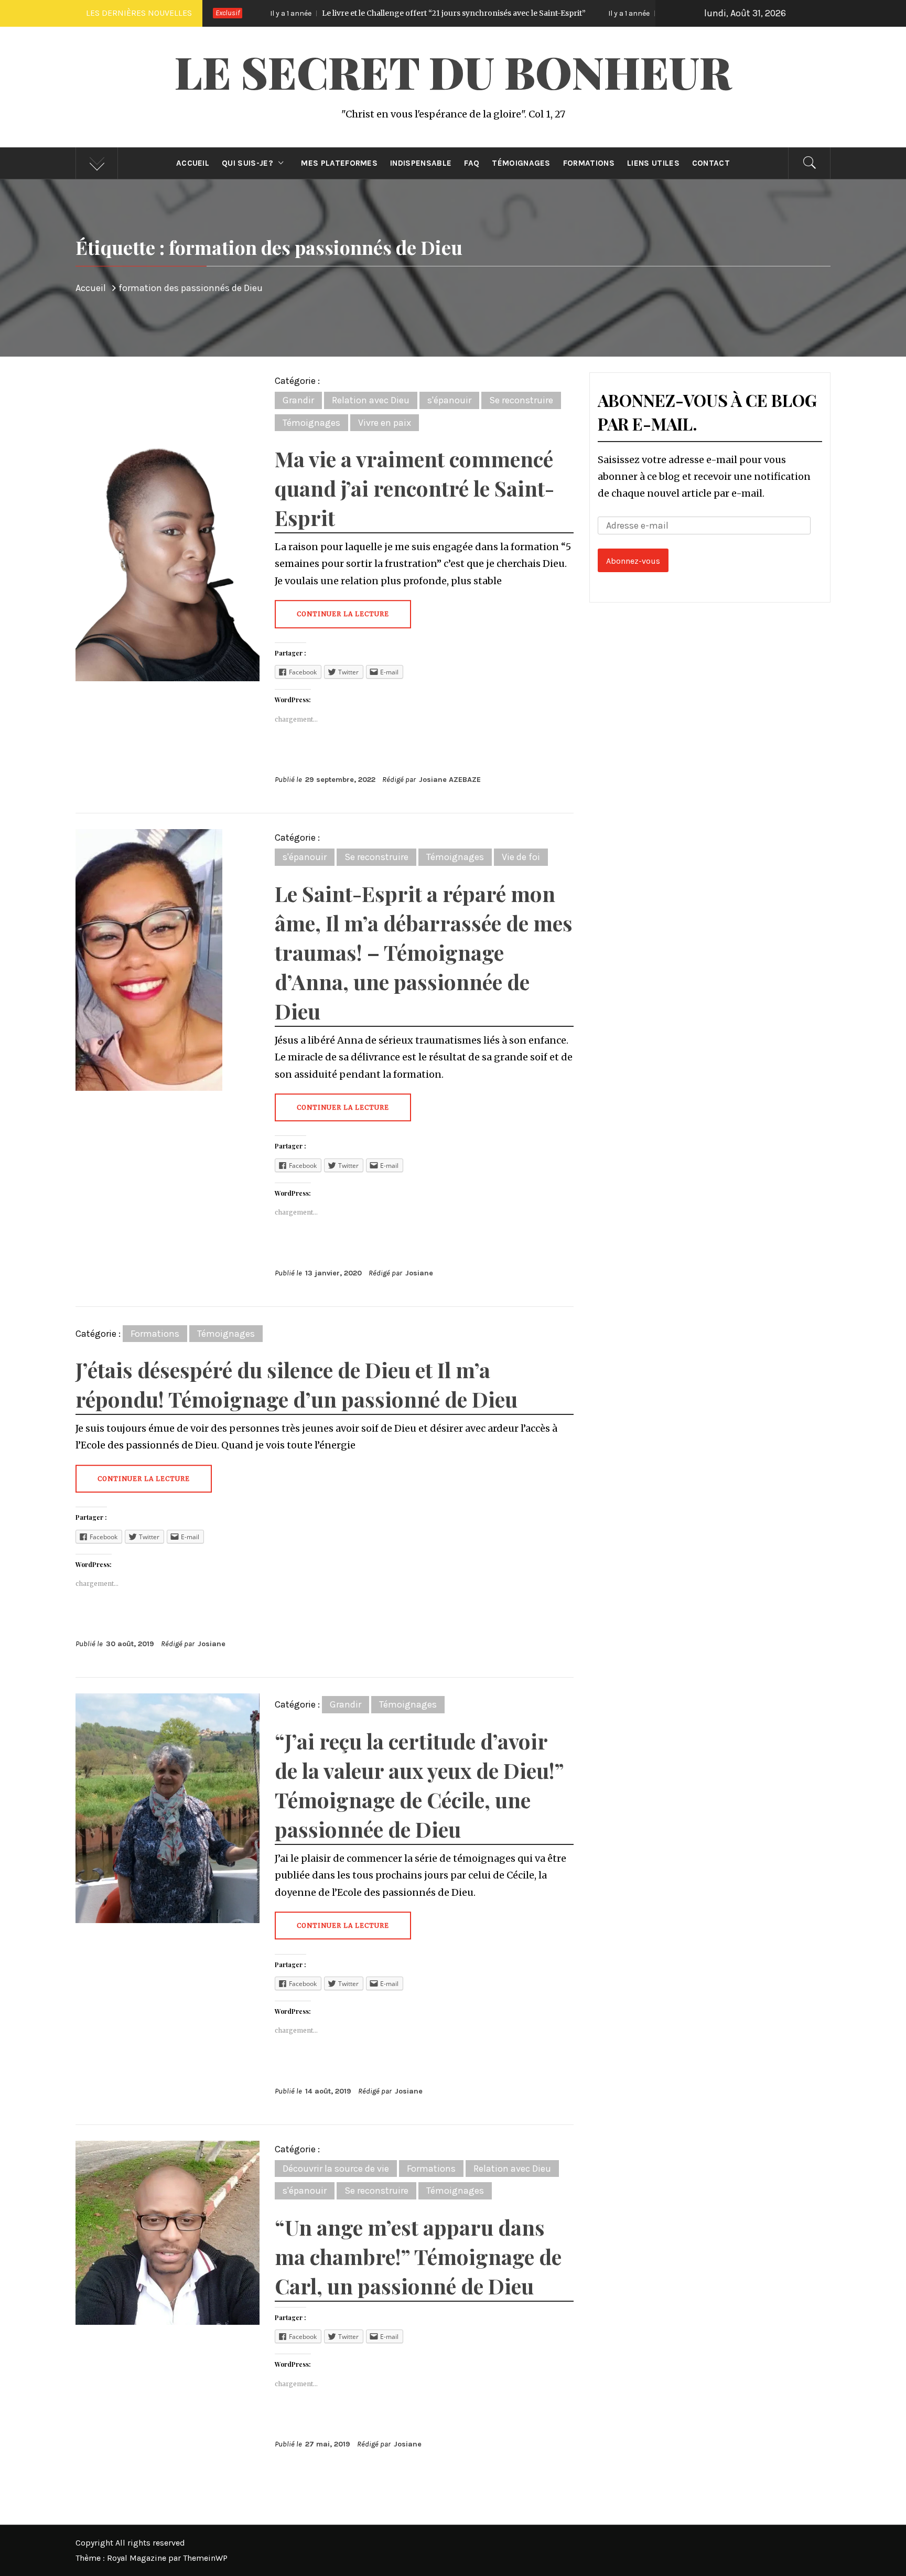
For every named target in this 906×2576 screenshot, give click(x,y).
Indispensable (421, 163)
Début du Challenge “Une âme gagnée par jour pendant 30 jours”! (616, 13)
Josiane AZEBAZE (450, 780)
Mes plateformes (339, 163)
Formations (589, 163)
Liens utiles (653, 163)
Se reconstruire (521, 400)
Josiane (419, 1273)
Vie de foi (521, 857)
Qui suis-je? (247, 163)
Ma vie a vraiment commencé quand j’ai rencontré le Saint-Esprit (414, 488)
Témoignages (521, 163)
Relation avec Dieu (371, 400)
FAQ (472, 163)
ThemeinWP (205, 2558)
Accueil (193, 163)
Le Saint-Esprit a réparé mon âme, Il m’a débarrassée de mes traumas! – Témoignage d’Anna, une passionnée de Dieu (424, 952)
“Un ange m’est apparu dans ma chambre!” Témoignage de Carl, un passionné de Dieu (418, 2256)
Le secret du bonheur (453, 71)
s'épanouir (449, 400)
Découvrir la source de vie (336, 2169)
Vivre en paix (385, 423)
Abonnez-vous (633, 561)
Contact (711, 163)
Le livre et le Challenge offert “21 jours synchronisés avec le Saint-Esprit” (290, 13)
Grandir (298, 400)
